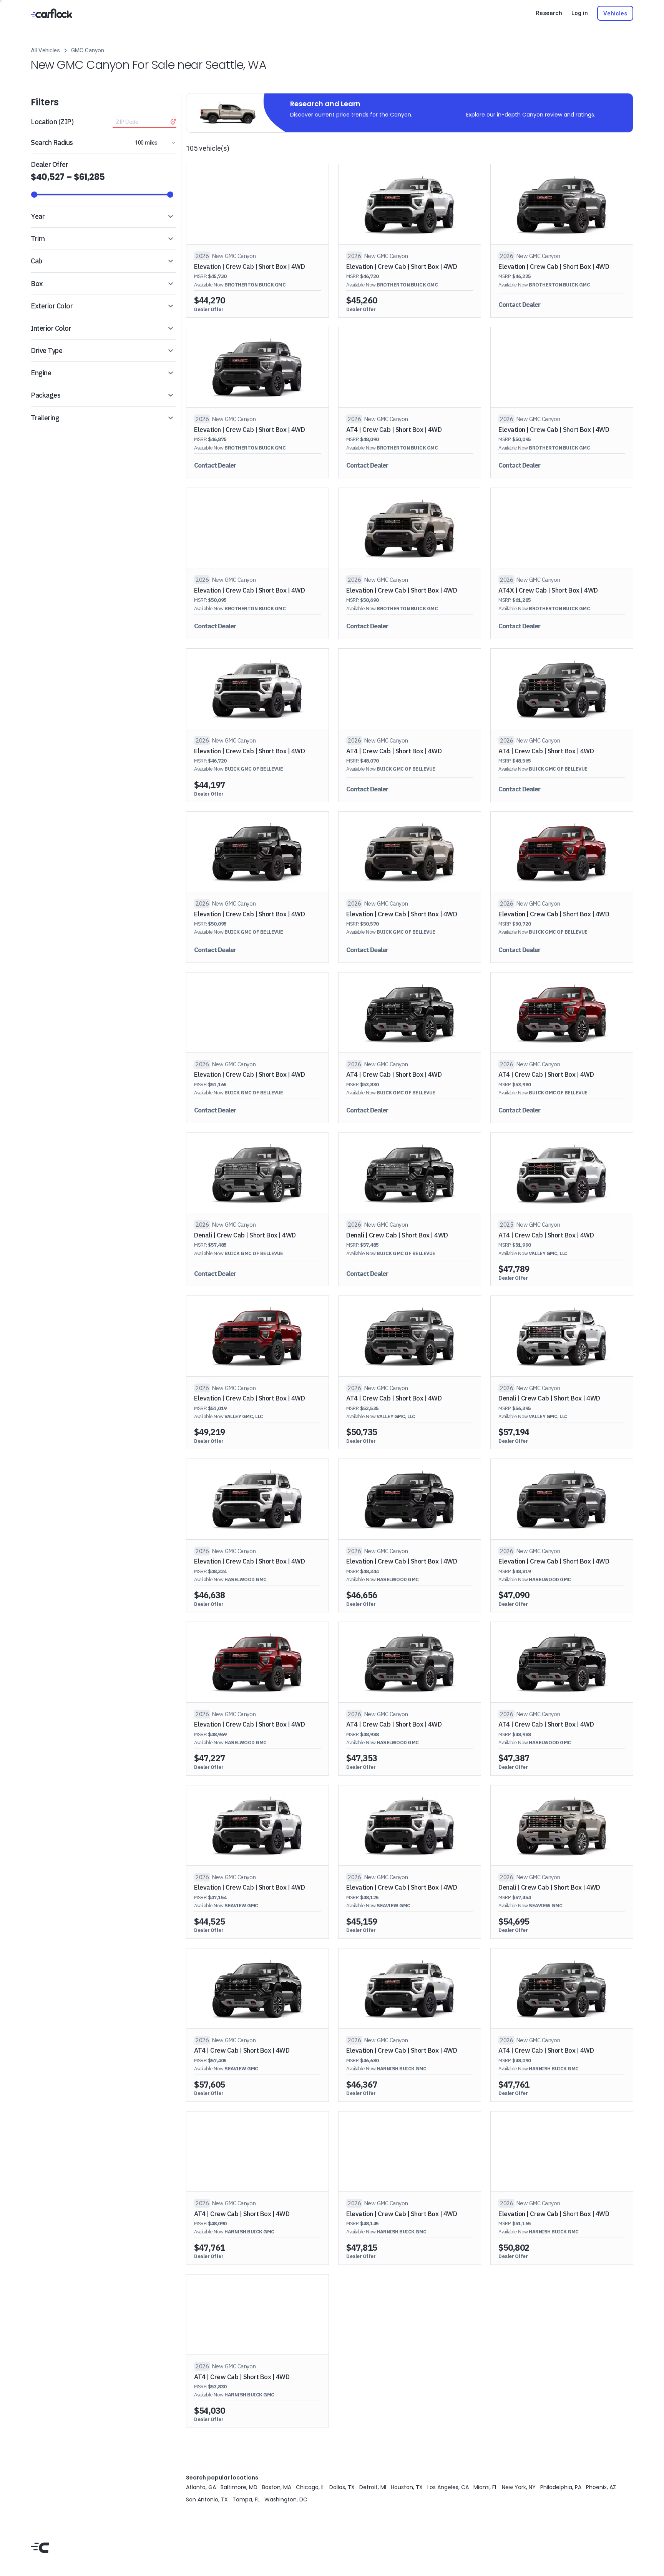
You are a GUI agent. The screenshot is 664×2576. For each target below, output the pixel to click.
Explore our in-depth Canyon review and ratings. (531, 115)
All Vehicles (45, 50)
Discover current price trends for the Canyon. (351, 115)
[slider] (34, 195)
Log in (580, 13)
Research (549, 13)
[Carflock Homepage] (51, 13)
